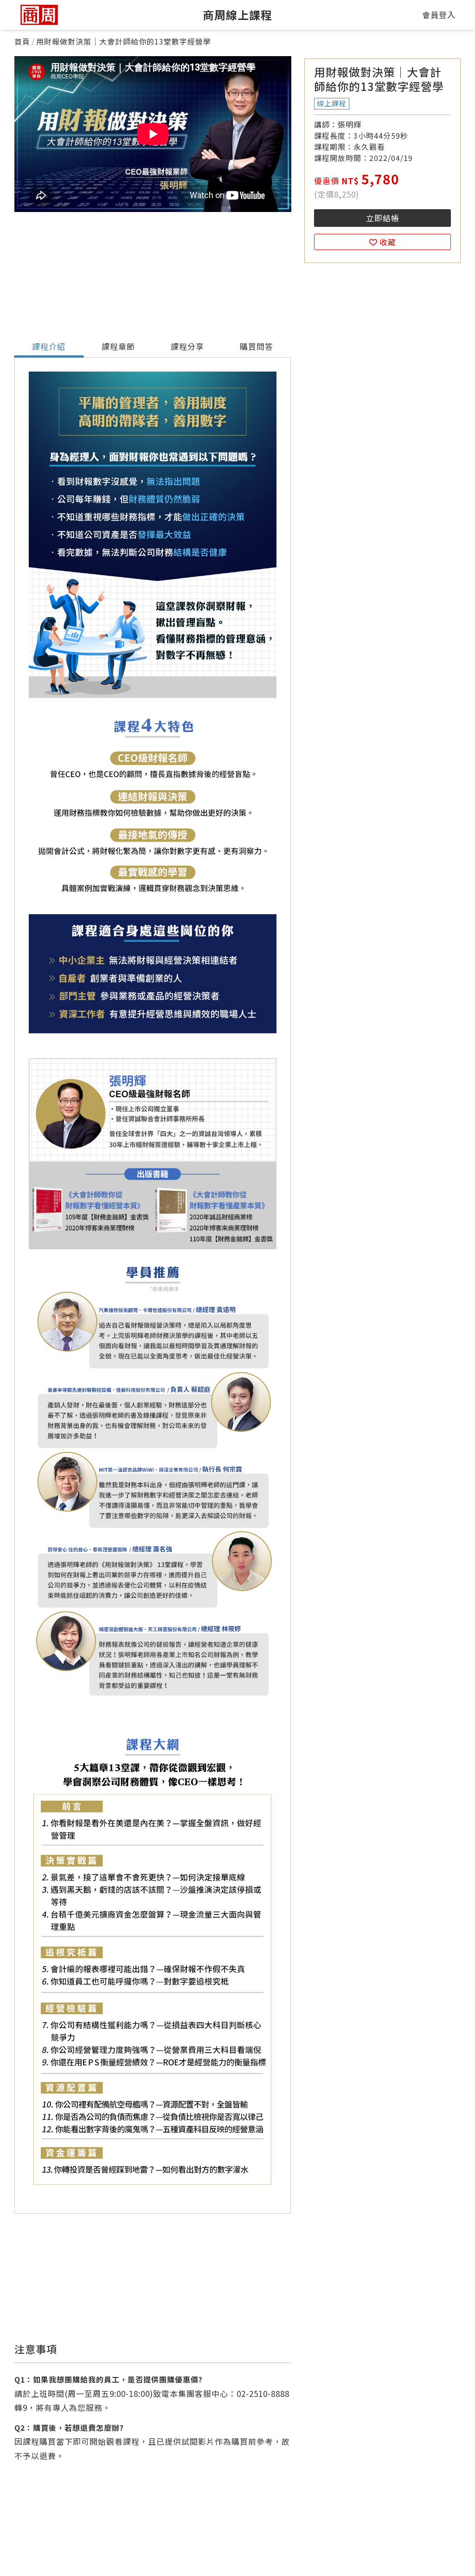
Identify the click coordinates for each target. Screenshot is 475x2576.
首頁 (22, 41)
